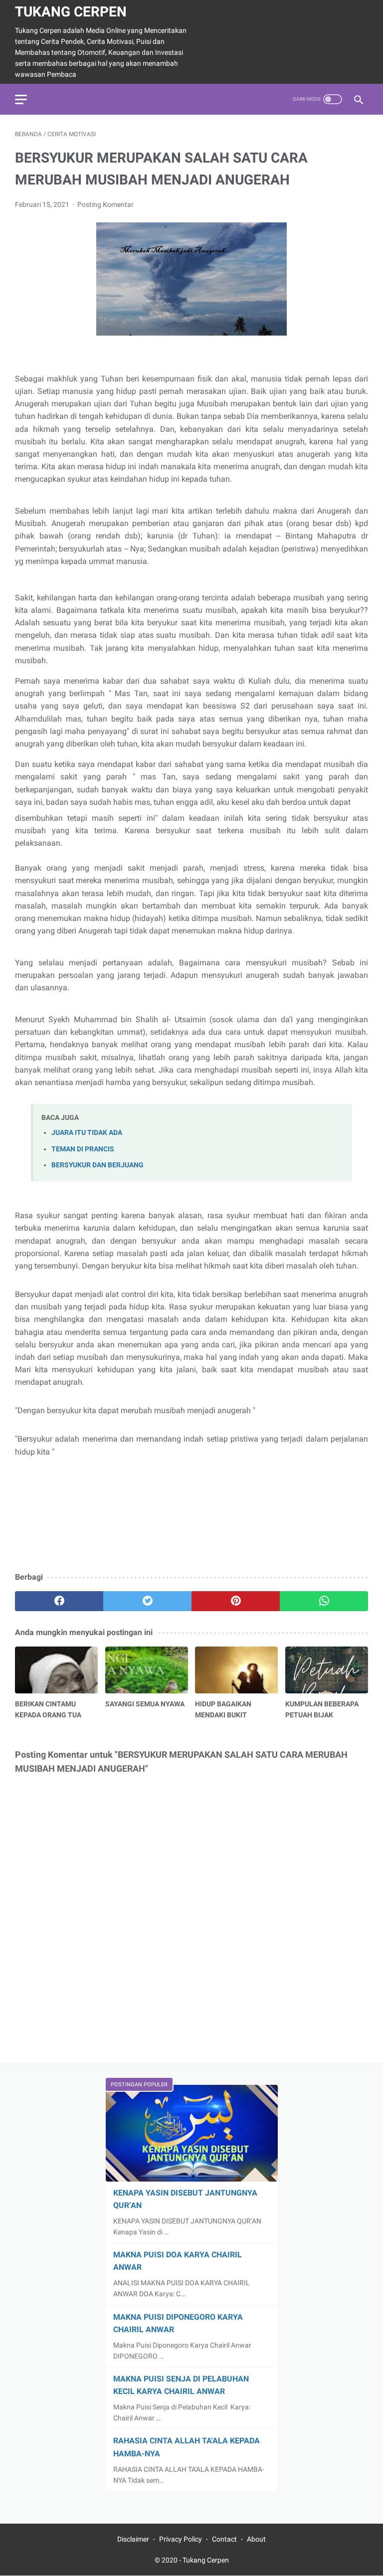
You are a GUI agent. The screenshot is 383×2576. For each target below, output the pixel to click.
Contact (224, 2539)
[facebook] (59, 1601)
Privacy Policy (181, 2539)
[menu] (21, 99)
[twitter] (147, 1601)
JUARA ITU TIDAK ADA (87, 1133)
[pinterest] (236, 1601)
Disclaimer (133, 2539)
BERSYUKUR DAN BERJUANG (97, 1165)
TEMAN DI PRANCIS (83, 1149)
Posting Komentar (105, 204)
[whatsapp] (324, 1601)
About (256, 2539)
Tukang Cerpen (71, 12)
